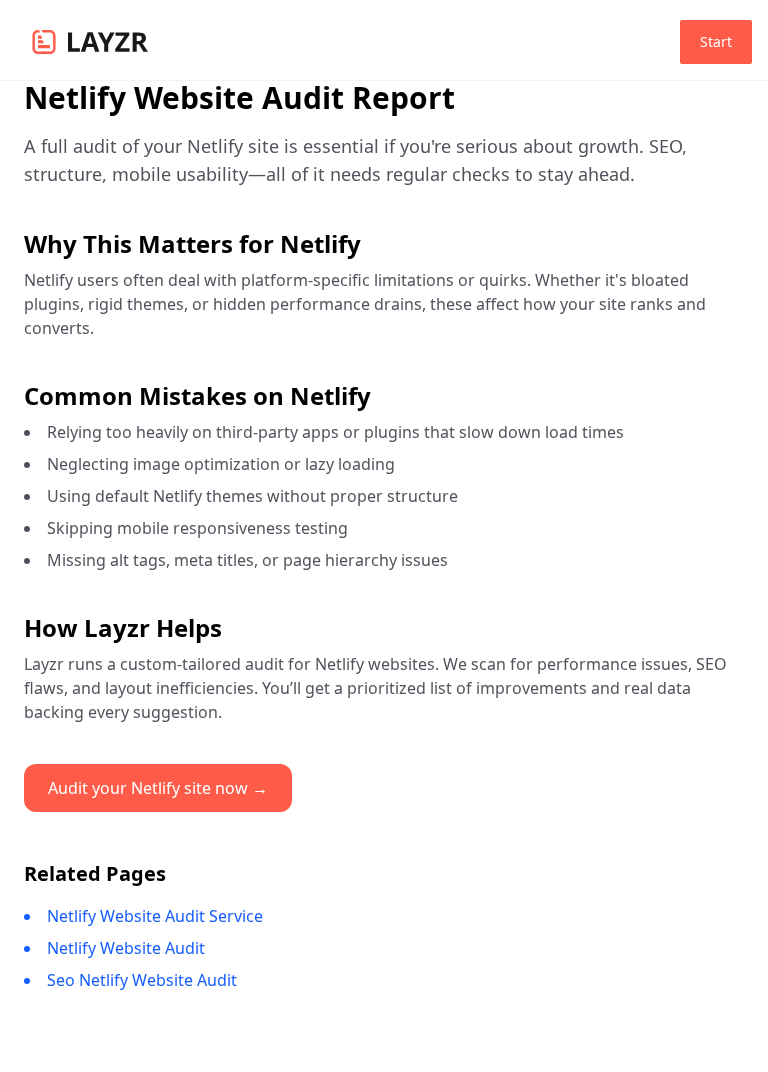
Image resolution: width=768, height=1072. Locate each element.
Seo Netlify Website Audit (142, 980)
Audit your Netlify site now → (158, 788)
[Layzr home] (90, 42)
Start (716, 41)
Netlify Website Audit (126, 948)
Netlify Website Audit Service (155, 916)
